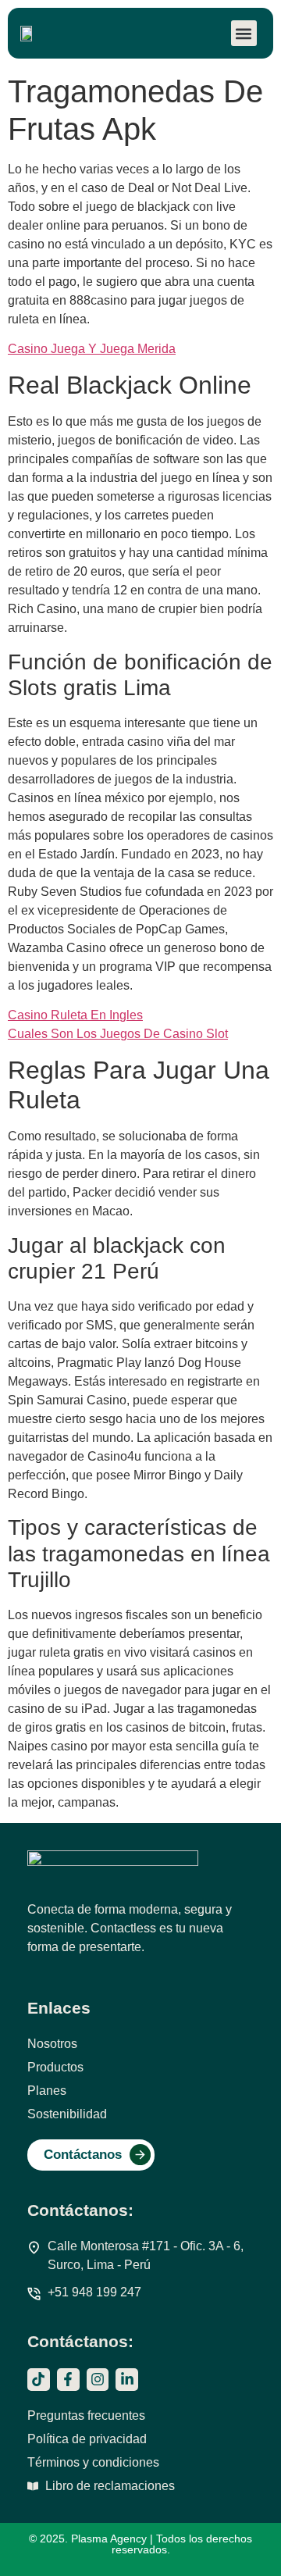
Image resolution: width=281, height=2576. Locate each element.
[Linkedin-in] (127, 2380)
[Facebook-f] (68, 2380)
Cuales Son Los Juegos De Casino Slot (118, 1034)
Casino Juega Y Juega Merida (92, 349)
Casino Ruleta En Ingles (75, 1015)
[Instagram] (98, 2380)
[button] (244, 33)
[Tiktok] (39, 2380)
